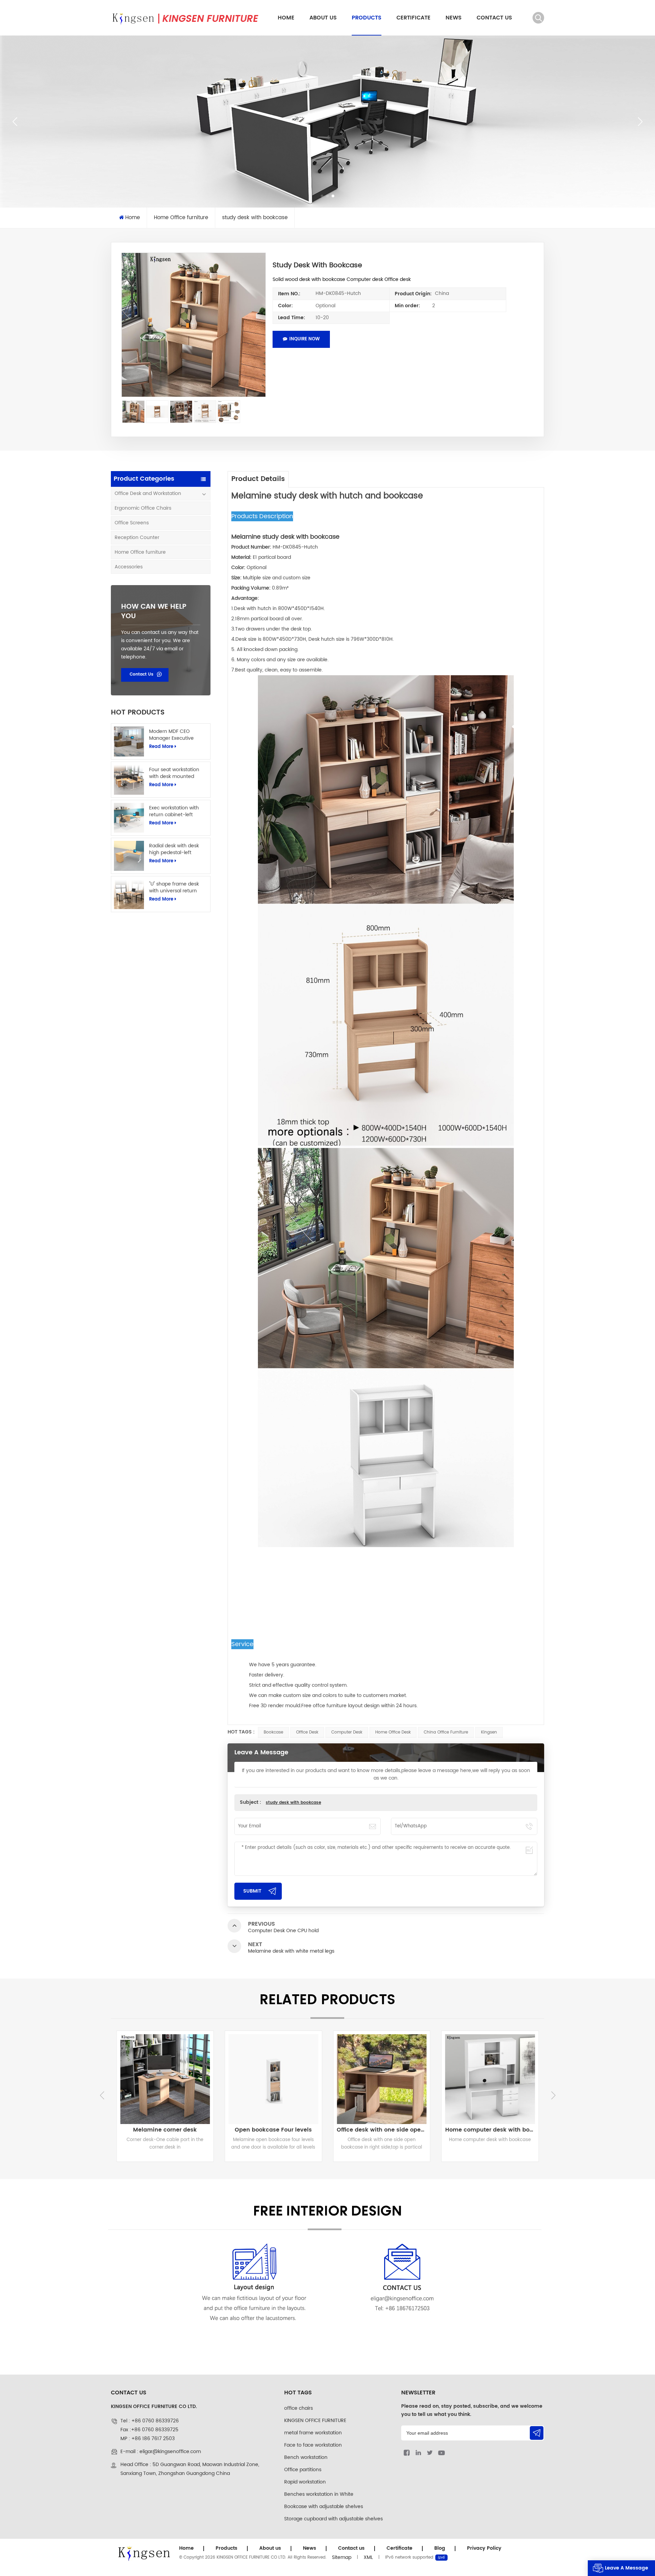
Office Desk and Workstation (148, 493)
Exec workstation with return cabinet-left (174, 811)
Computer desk (347, 1732)
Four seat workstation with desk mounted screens (174, 773)
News (454, 18)
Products (367, 18)
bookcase (273, 1732)
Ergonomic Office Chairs (143, 508)
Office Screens (132, 523)
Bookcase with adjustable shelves (324, 2507)
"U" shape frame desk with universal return (174, 888)
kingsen (489, 1732)
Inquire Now (304, 339)
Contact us (494, 18)
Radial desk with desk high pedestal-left (174, 849)
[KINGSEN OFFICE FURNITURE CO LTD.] (185, 18)
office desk (307, 1732)
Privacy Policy (484, 2548)
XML (368, 2557)
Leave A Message (627, 2568)
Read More (161, 747)
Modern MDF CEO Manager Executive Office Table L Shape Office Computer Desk (175, 735)
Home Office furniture (140, 552)
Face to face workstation (313, 2445)
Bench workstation (306, 2457)
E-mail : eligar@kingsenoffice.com (161, 2452)
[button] (322, 196)
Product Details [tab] (258, 479)
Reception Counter (137, 537)
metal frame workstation (313, 2433)
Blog (440, 2548)
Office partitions (303, 2470)
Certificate (413, 18)
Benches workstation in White (319, 2494)
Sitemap (342, 2557)
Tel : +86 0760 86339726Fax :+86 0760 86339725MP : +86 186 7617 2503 (150, 2430)
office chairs (299, 2408)
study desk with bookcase (293, 1803)
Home (286, 18)
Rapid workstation (305, 2482)
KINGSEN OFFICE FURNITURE (315, 2421)
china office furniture (446, 1732)
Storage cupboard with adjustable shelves (333, 2519)
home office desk (393, 1732)
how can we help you (154, 612)
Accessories (129, 567)
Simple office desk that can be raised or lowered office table (492, 2130)
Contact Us (142, 674)
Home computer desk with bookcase (275, 2130)
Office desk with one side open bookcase (167, 2130)
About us (323, 18)
